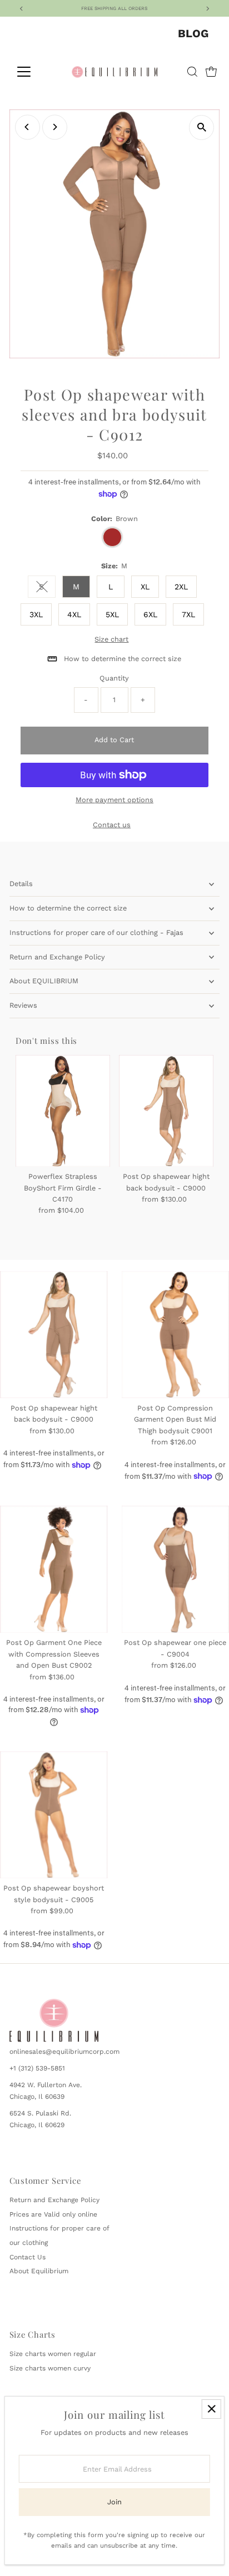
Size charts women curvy (50, 2368)
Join (114, 2502)
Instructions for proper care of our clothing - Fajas (96, 932)
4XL (74, 614)
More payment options (114, 800)
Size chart (111, 640)
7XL (188, 614)
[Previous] (28, 127)
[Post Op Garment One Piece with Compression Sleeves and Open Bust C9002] (54, 1569)
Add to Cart (114, 740)
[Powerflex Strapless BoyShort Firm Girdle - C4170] (63, 1111)
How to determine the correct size (68, 908)
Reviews (23, 1005)
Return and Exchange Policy (57, 957)
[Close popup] (211, 2409)
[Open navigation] (34, 72)
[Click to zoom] (201, 127)
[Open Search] (192, 72)
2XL (181, 587)
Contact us (112, 825)
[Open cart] (211, 72)
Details (21, 884)
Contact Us (28, 2257)
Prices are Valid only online (53, 2214)
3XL (36, 614)
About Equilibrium (39, 2271)
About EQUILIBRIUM (44, 981)
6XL (150, 614)
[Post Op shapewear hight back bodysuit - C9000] (166, 1111)
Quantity (114, 678)
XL (145, 587)
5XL (112, 614)
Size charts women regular (53, 2354)
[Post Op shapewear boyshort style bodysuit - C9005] (54, 1815)
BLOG (193, 33)
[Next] (55, 127)
